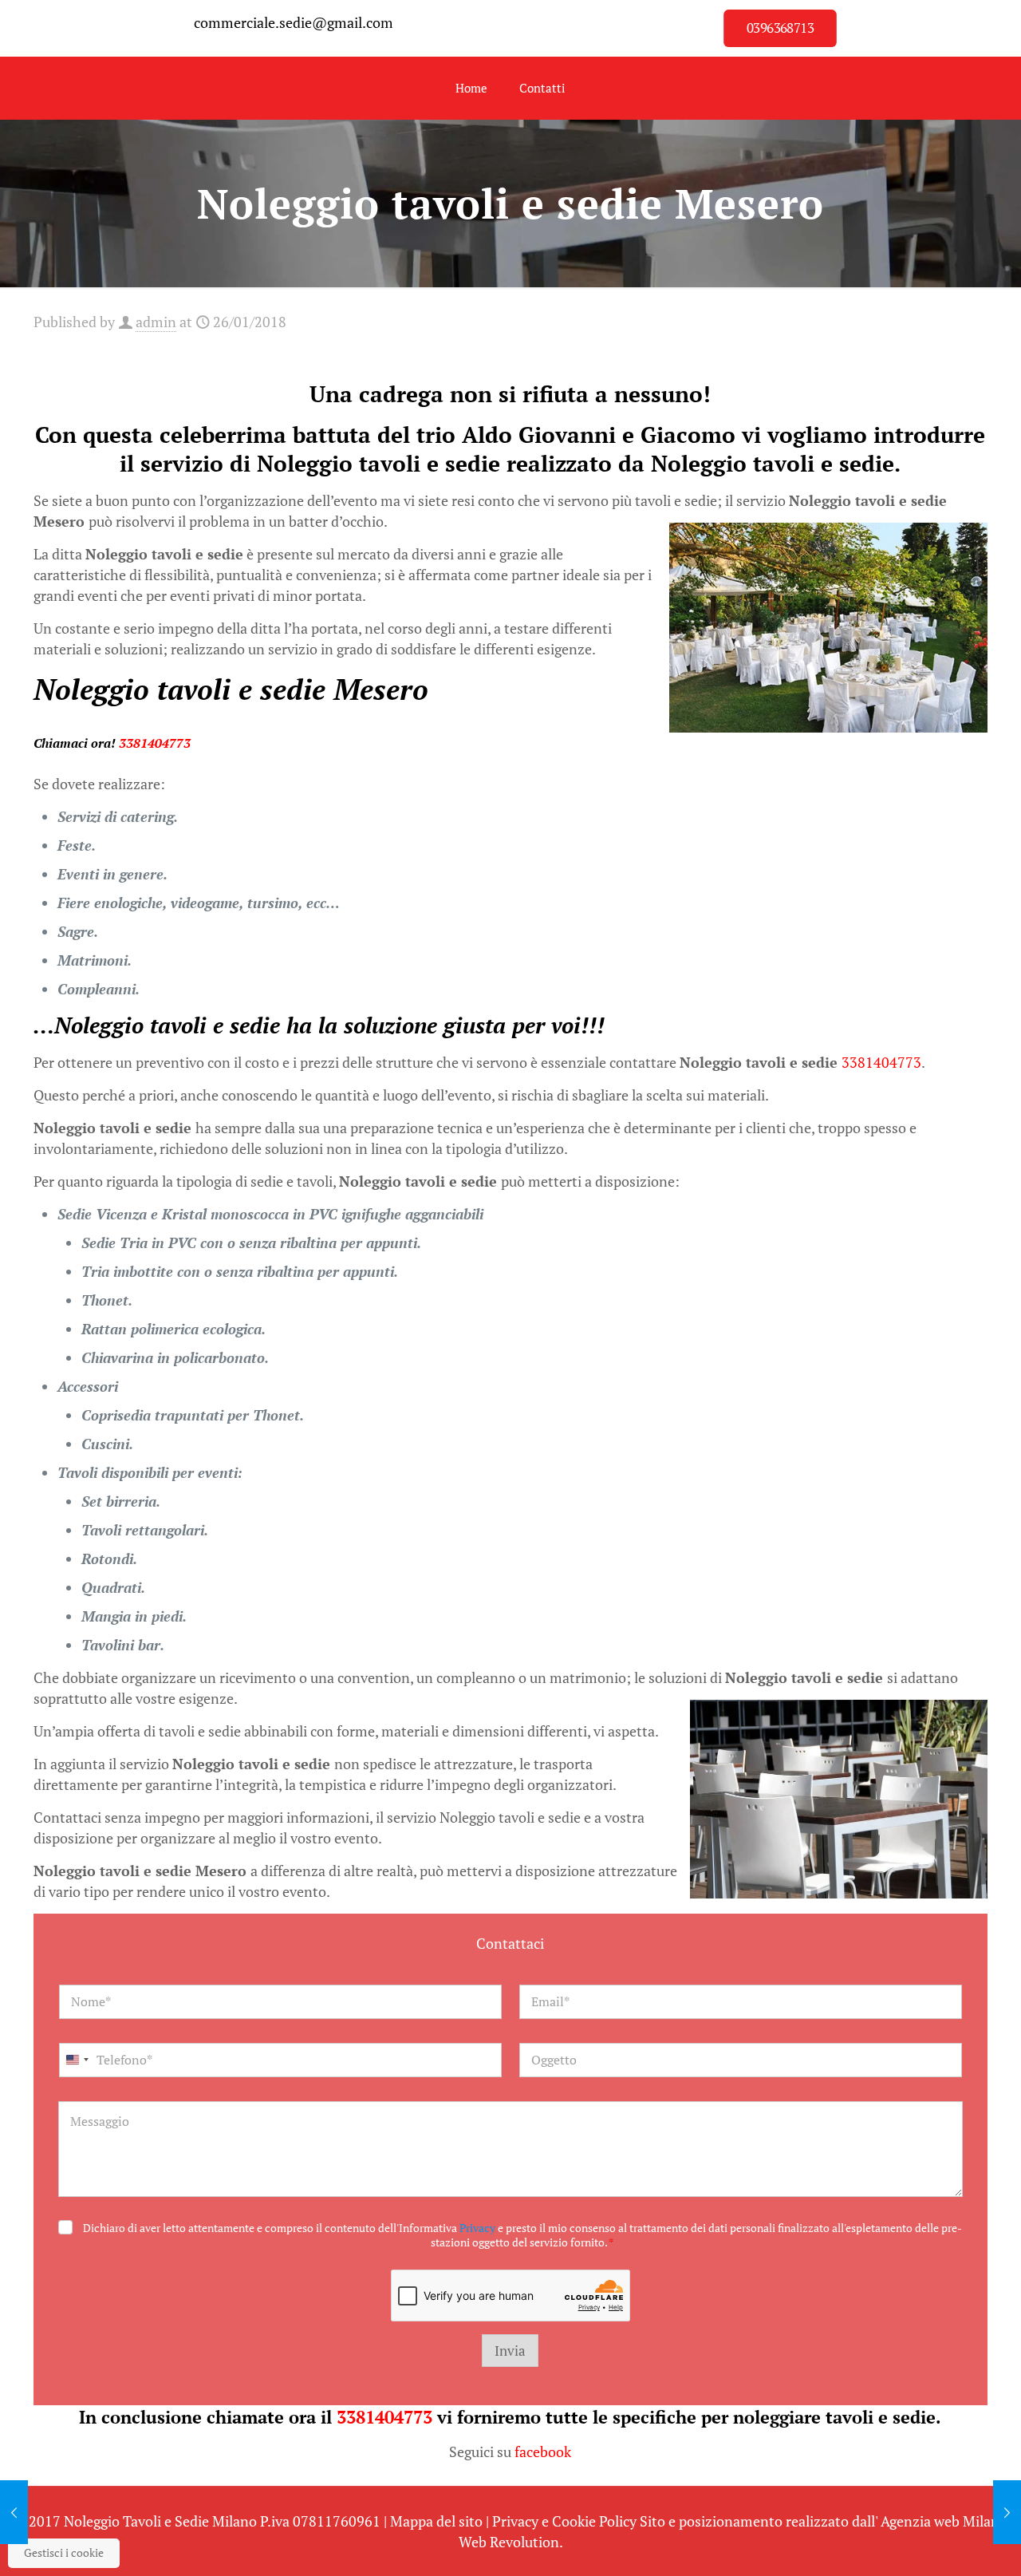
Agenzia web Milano (944, 2521)
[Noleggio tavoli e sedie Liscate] (14, 2512)
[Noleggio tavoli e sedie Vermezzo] (1007, 2512)
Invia (510, 2351)
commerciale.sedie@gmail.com (294, 22)
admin (156, 322)
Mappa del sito (436, 2521)
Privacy (477, 2228)
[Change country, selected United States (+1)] (77, 2060)
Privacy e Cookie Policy (564, 2521)
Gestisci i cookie (64, 2552)
